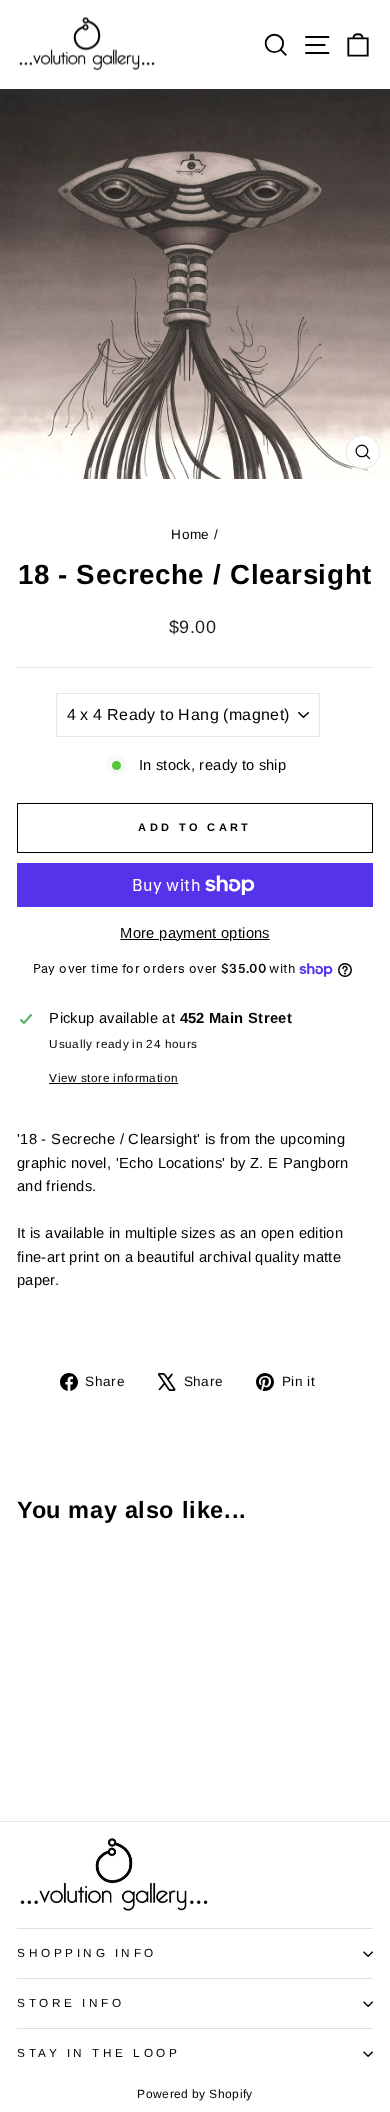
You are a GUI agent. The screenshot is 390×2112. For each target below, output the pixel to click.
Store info (70, 2002)
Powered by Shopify (195, 2094)
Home (190, 534)
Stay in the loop (99, 2052)
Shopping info (87, 1952)
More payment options (194, 933)
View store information (113, 1077)
